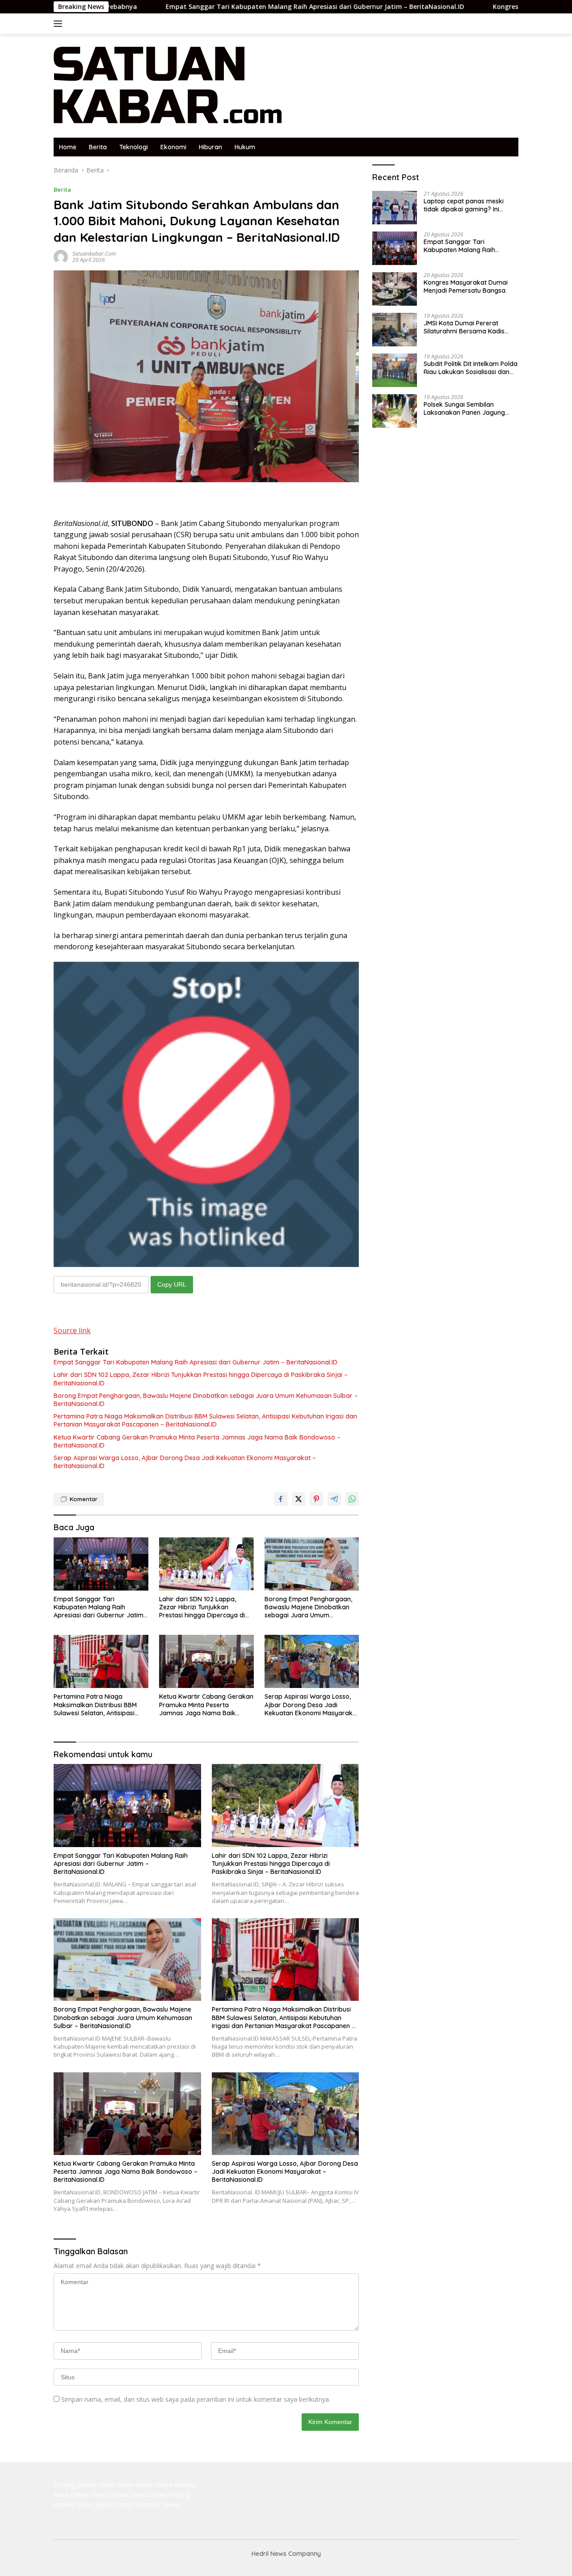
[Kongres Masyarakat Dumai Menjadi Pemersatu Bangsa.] (395, 289)
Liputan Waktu (113, 2505)
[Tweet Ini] (299, 1499)
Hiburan (210, 147)
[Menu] (60, 24)
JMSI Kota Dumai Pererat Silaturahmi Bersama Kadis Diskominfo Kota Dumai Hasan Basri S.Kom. (469, 327)
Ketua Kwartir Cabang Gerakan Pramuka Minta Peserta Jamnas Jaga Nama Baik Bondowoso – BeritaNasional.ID (197, 1441)
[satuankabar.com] (168, 85)
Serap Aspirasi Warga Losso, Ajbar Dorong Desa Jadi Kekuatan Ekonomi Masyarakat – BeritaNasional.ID (185, 1462)
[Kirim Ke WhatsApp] (352, 1499)
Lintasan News (157, 2505)
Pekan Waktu (130, 2494)
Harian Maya (116, 2485)
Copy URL (172, 1284)
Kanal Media (154, 2485)
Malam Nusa (72, 2505)
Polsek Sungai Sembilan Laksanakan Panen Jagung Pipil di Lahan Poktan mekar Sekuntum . (465, 408)
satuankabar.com (94, 254)
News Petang (170, 2494)
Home (68, 147)
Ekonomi (173, 147)
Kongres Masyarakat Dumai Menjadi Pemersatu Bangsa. (466, 286)
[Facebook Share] (281, 1499)
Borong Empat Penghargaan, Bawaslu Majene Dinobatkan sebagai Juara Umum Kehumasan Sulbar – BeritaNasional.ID (206, 1400)
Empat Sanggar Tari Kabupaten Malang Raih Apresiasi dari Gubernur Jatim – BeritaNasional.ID (222, 7)
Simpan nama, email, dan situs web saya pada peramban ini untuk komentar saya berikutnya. (196, 2399)
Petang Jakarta (75, 2485)
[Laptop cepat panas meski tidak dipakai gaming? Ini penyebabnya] (395, 208)
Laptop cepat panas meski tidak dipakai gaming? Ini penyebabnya (464, 205)
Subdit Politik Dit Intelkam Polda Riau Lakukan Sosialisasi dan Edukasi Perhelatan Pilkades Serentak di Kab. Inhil (471, 368)
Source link (72, 1330)
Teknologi (134, 147)
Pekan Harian (90, 2494)
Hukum (245, 147)
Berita (98, 147)
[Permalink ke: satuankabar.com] (61, 256)
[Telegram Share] (334, 1499)
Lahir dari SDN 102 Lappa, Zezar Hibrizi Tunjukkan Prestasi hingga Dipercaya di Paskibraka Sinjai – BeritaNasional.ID (201, 1379)
